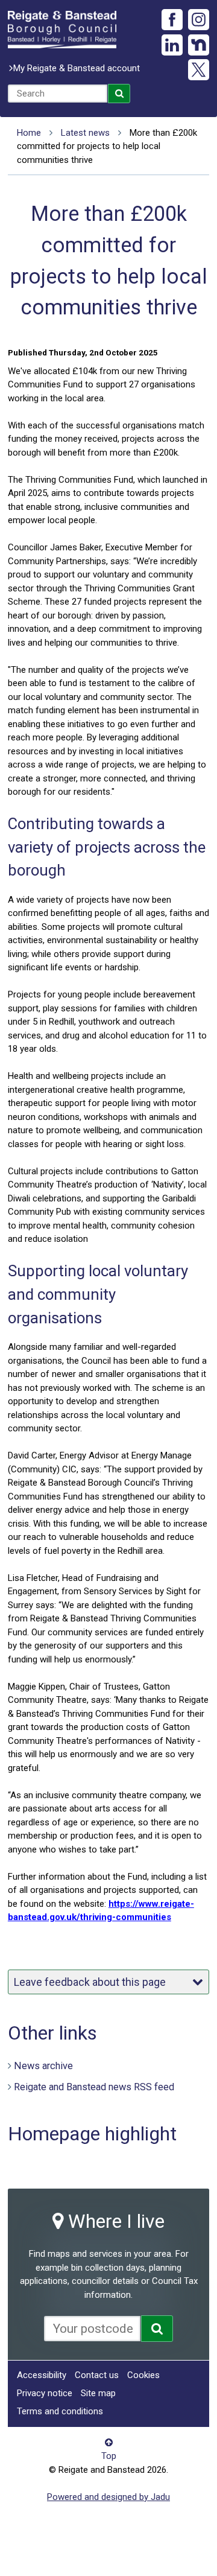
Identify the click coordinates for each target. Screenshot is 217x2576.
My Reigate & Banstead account (77, 68)
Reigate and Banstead (62, 30)
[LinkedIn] (172, 45)
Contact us (97, 2375)
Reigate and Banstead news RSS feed (94, 2087)
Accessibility (42, 2375)
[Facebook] (172, 20)
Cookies (143, 2375)
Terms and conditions (60, 2411)
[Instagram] (199, 20)
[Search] (119, 94)
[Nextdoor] (199, 45)
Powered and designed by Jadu (108, 2497)
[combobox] (58, 94)
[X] (199, 70)
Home (29, 133)
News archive (43, 2066)
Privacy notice (45, 2393)
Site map (98, 2393)
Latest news (85, 133)
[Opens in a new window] (157, 2329)
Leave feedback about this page (90, 1982)
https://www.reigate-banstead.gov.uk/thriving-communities (101, 1911)
